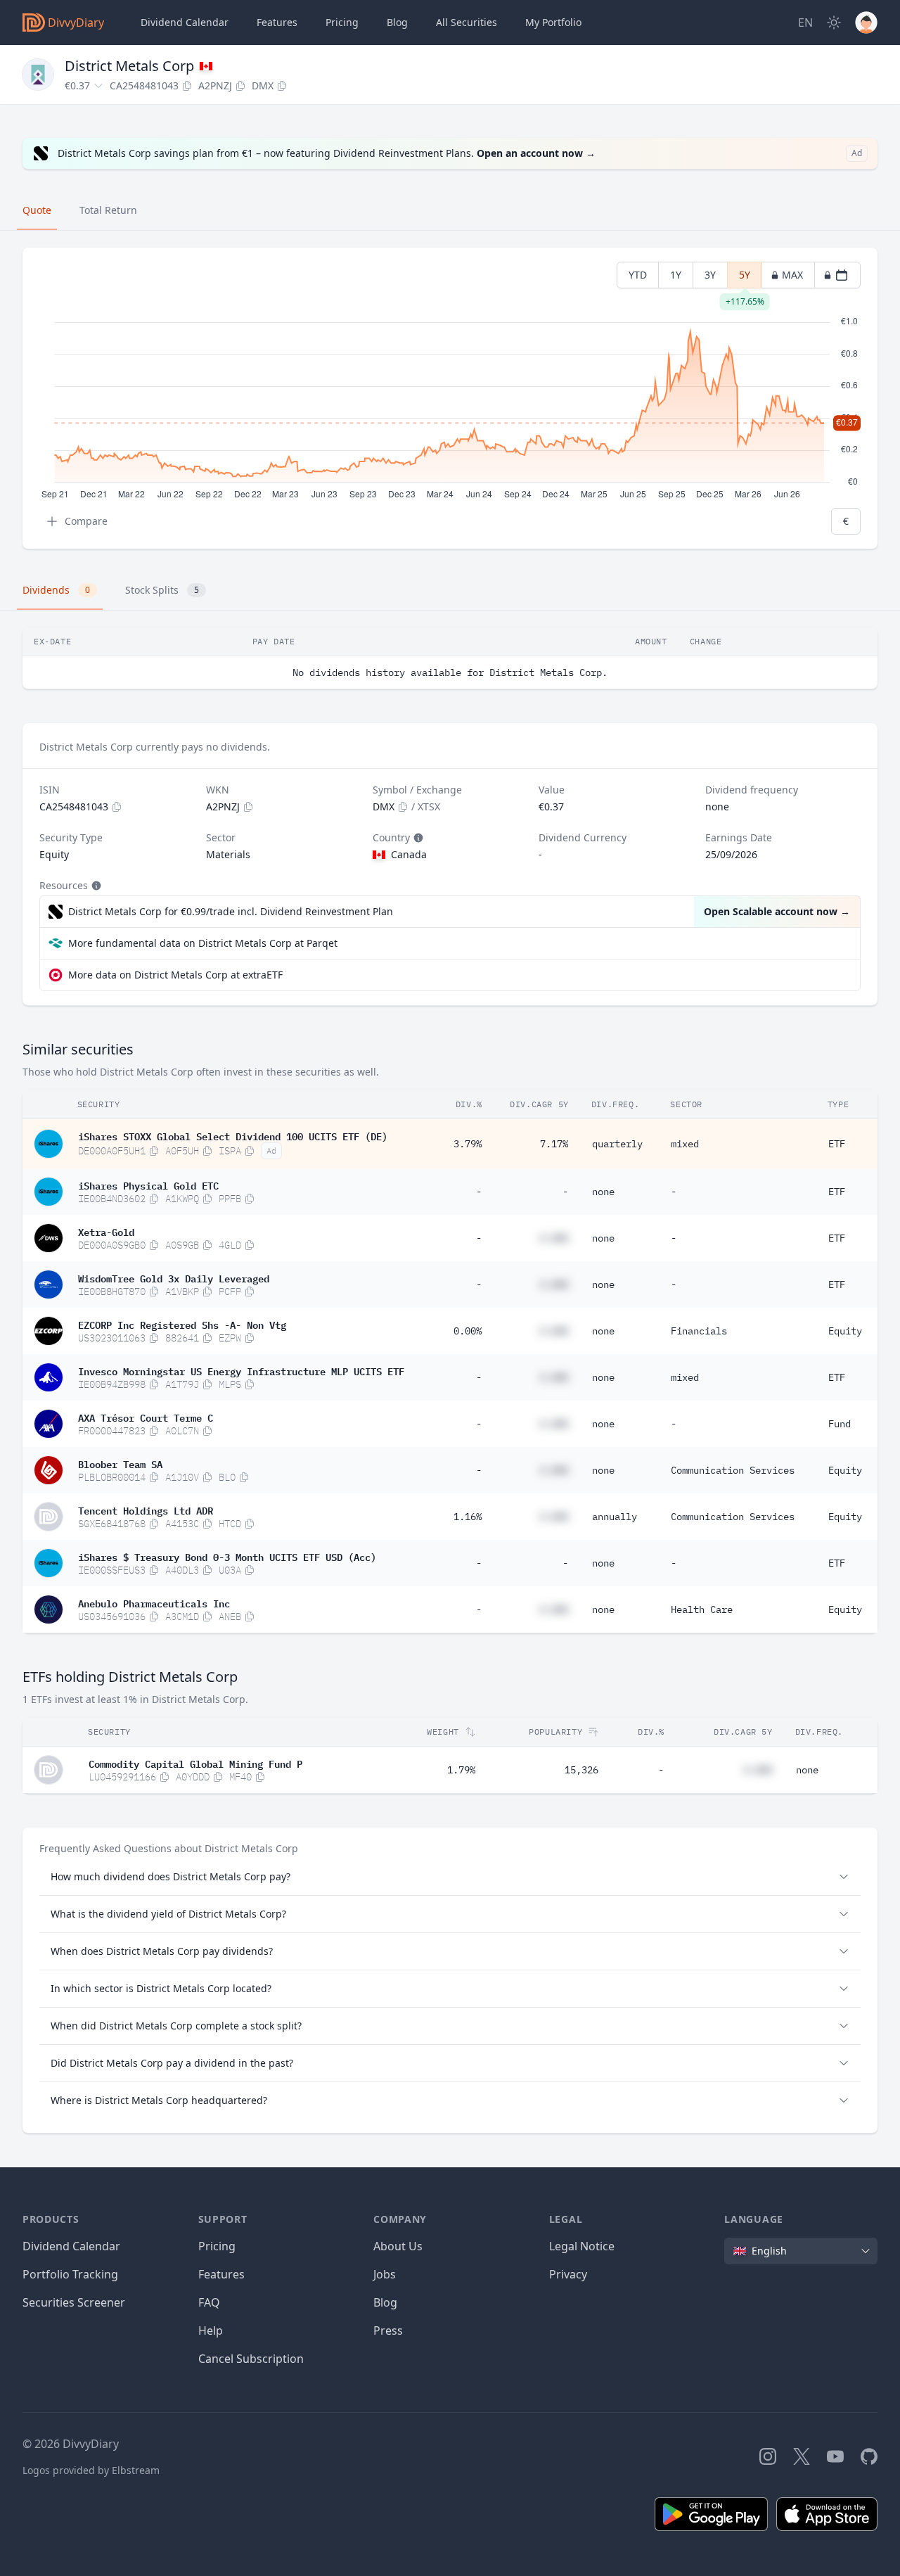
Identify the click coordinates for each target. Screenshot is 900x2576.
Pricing (342, 22)
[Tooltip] (417, 838)
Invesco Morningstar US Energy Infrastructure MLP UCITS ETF (241, 1370)
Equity (845, 1331)
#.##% (554, 1238)
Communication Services (733, 1470)
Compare (86, 521)
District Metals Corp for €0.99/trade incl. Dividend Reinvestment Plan (231, 911)
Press (388, 2330)
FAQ (209, 2302)
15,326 (581, 1770)
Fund (840, 1424)
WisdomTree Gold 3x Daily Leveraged (174, 1277)
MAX (792, 275)
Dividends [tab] (56, 590)
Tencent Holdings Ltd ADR (146, 1510)
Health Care (702, 1609)
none (603, 1192)
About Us (398, 2246)
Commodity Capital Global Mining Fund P (195, 1763)
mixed (685, 1144)
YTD (638, 275)
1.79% (461, 1770)
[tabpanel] (450, 398)
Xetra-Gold (106, 1231)
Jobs (385, 2274)
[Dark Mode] (834, 23)
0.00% (468, 1331)
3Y (710, 275)
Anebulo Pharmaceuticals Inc (154, 1602)
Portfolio (553, 22)
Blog (385, 2302)
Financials (699, 1331)
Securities (467, 22)
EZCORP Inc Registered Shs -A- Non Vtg (182, 1324)
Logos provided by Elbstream (91, 2470)
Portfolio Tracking (70, 2274)
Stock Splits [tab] (162, 590)
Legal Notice (582, 2246)
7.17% (554, 1144)
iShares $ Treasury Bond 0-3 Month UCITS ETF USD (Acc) (227, 1556)
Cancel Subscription (251, 2359)
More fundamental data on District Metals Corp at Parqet (203, 943)
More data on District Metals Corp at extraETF (175, 975)
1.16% (468, 1517)
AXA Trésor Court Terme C (146, 1417)
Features (277, 22)
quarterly (617, 1144)
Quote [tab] (37, 210)
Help (211, 2330)
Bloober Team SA (120, 1463)
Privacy (568, 2274)
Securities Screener (74, 2302)
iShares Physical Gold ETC (148, 1185)
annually (615, 1517)
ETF (837, 1144)
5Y (745, 278)
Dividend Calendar (185, 22)
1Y (676, 275)
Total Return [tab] (108, 210)
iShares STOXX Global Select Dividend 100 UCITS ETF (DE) (233, 1135)
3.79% (468, 1144)
